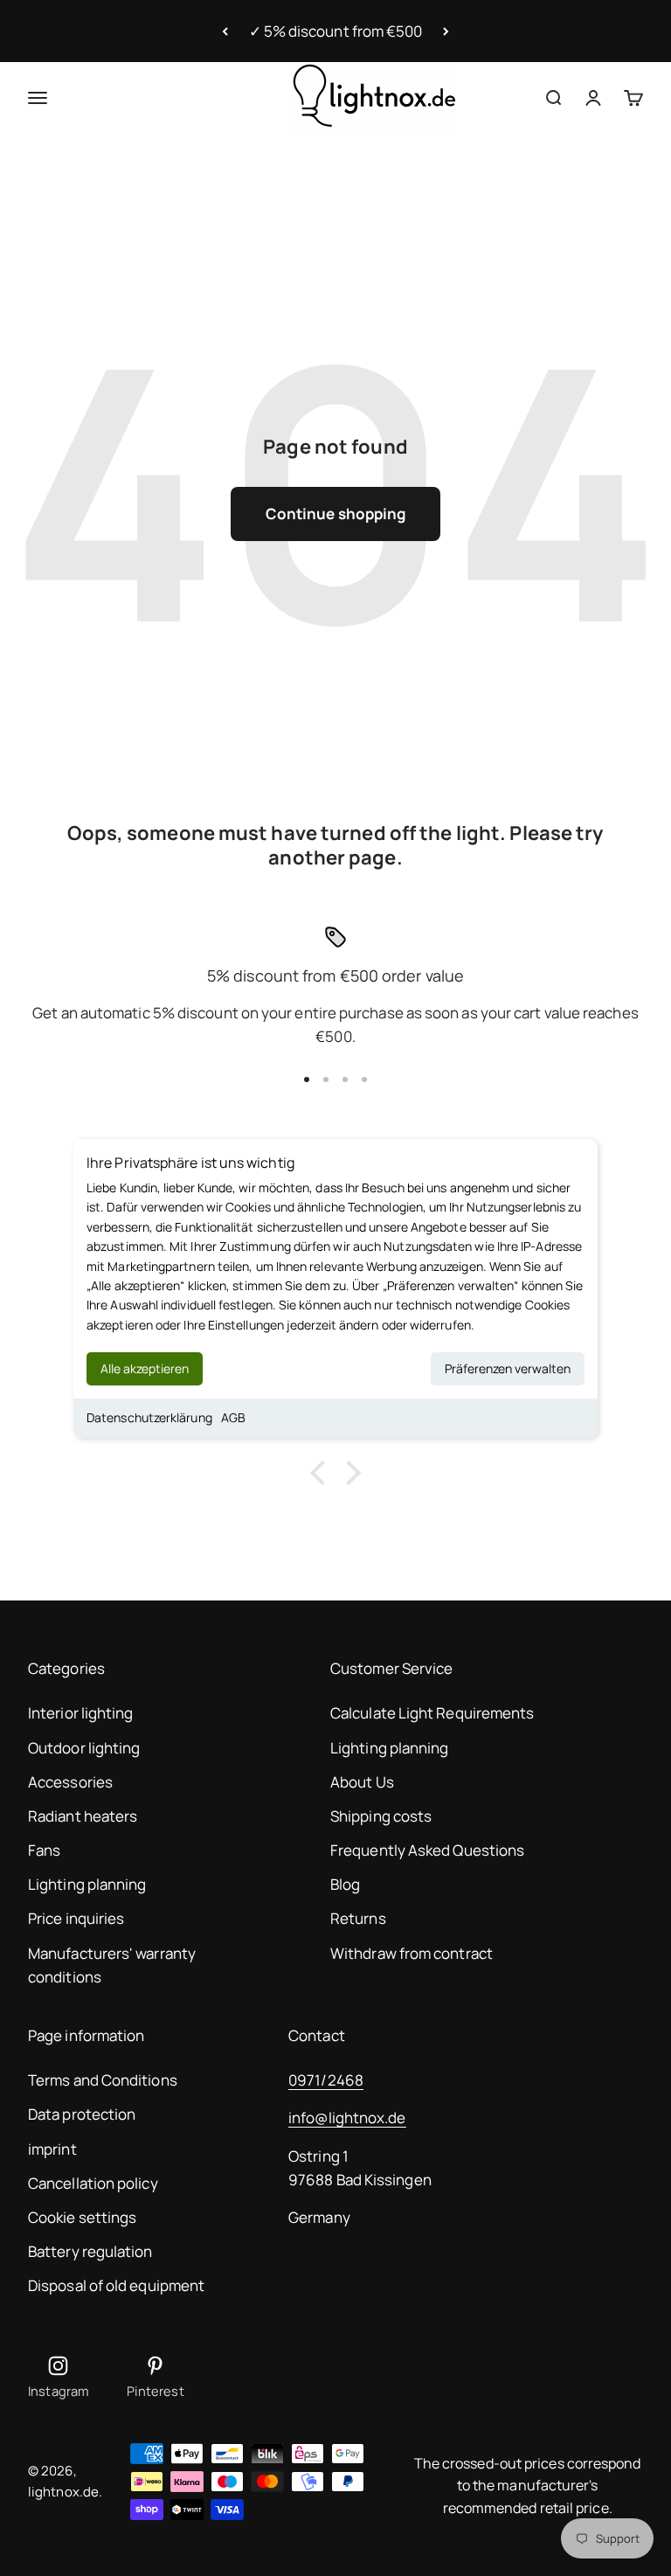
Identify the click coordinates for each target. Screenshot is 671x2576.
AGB (233, 1417)
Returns (358, 1918)
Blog (345, 1884)
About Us (362, 1782)
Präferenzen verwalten (508, 1368)
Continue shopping (335, 514)
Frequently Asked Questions (427, 1850)
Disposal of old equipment (116, 2285)
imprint (52, 2149)
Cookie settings (82, 2217)
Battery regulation (90, 2251)
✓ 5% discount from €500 (336, 31)
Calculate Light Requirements (432, 1713)
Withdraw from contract (412, 1953)
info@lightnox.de (347, 2118)
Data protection (82, 2114)
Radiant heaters (83, 1816)
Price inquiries (76, 1918)
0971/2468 (326, 2080)
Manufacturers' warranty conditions (112, 1965)
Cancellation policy (93, 2183)
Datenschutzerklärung (149, 1417)
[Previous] (225, 31)
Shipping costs (381, 1816)
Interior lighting (80, 1713)
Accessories (70, 1782)
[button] (322, 1473)
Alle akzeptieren (145, 1368)
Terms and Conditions (103, 2080)
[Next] (446, 31)
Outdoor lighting (84, 1748)
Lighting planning (87, 1884)
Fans (44, 1850)
